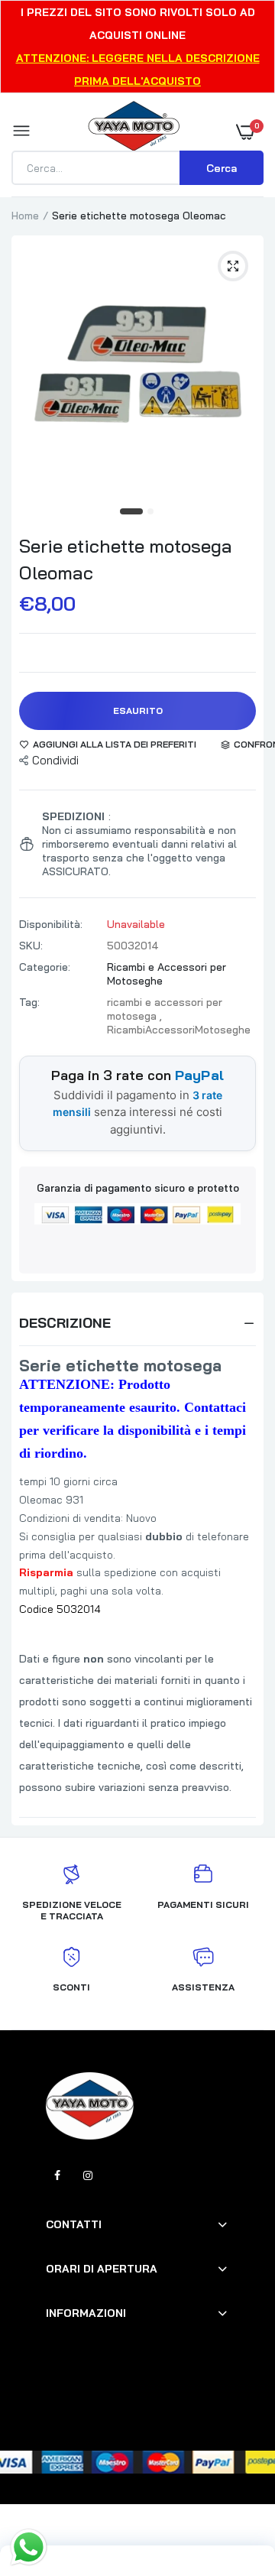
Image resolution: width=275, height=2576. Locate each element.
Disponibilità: (51, 924)
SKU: (31, 946)
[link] (233, 2480)
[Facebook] (57, 2175)
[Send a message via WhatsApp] (29, 2547)
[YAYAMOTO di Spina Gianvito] (134, 131)
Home (25, 216)
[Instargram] (88, 2175)
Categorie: (45, 967)
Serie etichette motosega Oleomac (126, 559)
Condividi (55, 760)
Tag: (29, 1002)
